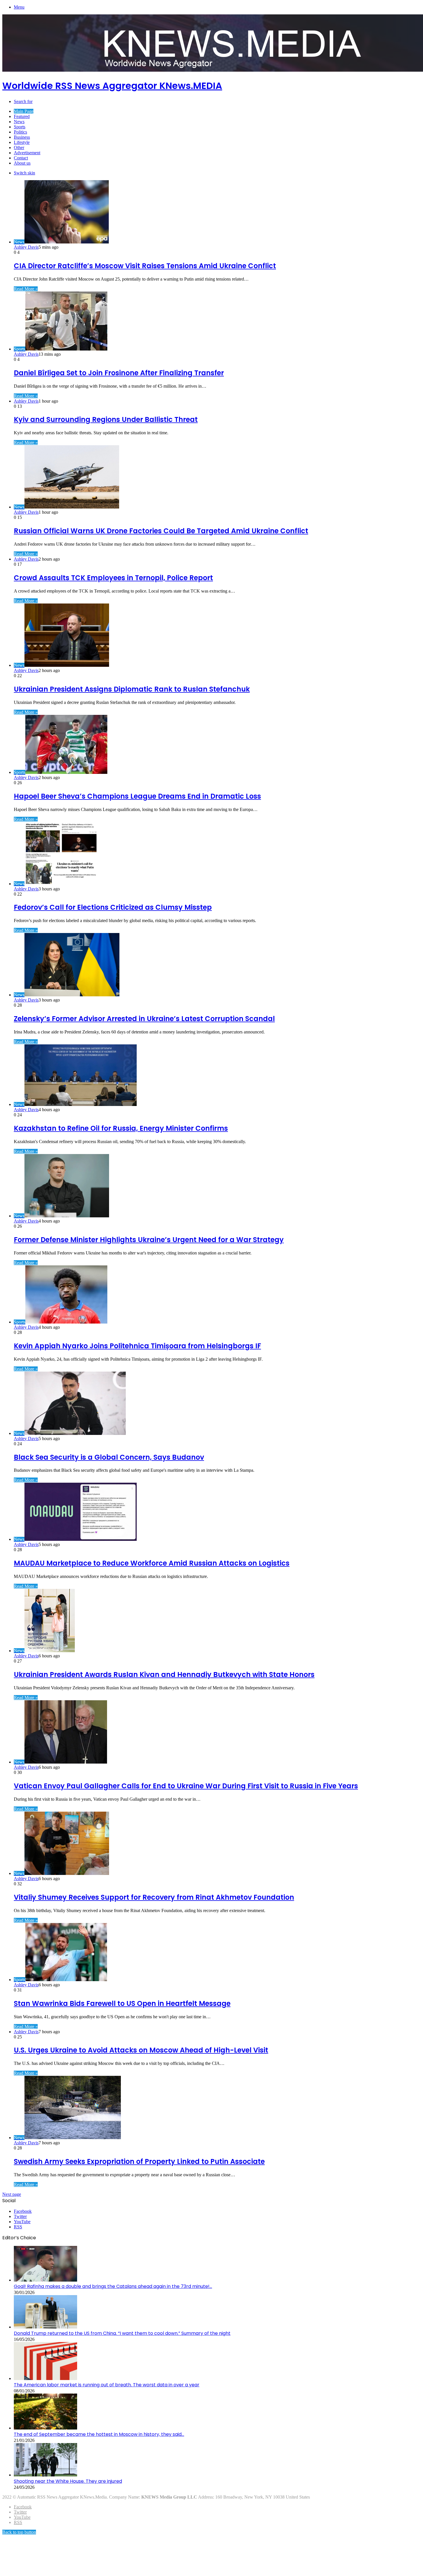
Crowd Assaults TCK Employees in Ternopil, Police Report (113, 578)
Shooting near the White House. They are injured (68, 2481)
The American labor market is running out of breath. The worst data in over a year (107, 2385)
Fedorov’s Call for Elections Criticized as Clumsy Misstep (113, 907)
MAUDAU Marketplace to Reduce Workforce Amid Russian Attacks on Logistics (152, 1563)
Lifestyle (22, 142)
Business (22, 137)
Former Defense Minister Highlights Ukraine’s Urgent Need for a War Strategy (149, 1240)
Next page (12, 2194)
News (19, 122)
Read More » (26, 289)
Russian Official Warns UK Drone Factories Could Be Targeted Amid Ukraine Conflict (161, 531)
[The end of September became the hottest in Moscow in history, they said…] (45, 2428)
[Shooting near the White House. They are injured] (45, 2475)
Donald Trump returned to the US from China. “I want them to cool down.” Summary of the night (122, 2333)
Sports (20, 127)
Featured (22, 116)
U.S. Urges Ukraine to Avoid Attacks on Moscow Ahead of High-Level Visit (141, 2050)
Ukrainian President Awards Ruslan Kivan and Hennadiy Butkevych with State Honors (164, 1675)
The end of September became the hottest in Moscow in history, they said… (99, 2434)
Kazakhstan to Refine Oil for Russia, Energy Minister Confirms (121, 1128)
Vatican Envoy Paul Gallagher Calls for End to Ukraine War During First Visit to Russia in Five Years (186, 1786)
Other (19, 147)
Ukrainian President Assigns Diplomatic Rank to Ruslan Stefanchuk (132, 689)
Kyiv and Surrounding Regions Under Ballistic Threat (106, 419)
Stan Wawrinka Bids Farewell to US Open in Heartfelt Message (122, 2003)
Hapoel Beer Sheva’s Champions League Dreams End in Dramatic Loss (137, 796)
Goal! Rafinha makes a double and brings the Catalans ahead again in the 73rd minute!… (113, 2286)
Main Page (24, 111)
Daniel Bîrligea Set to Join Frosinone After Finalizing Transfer (119, 373)
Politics (20, 132)
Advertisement (27, 153)
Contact (21, 158)
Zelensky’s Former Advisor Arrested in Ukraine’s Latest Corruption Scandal (144, 1019)
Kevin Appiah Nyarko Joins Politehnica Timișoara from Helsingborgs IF (137, 1346)
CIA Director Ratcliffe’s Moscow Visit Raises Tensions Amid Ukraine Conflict (145, 266)
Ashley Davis (26, 247)
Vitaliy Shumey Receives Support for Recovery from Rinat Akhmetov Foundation (154, 1897)
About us (22, 163)
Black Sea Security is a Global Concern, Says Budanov (109, 1457)
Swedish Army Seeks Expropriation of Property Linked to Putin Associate (139, 2161)
